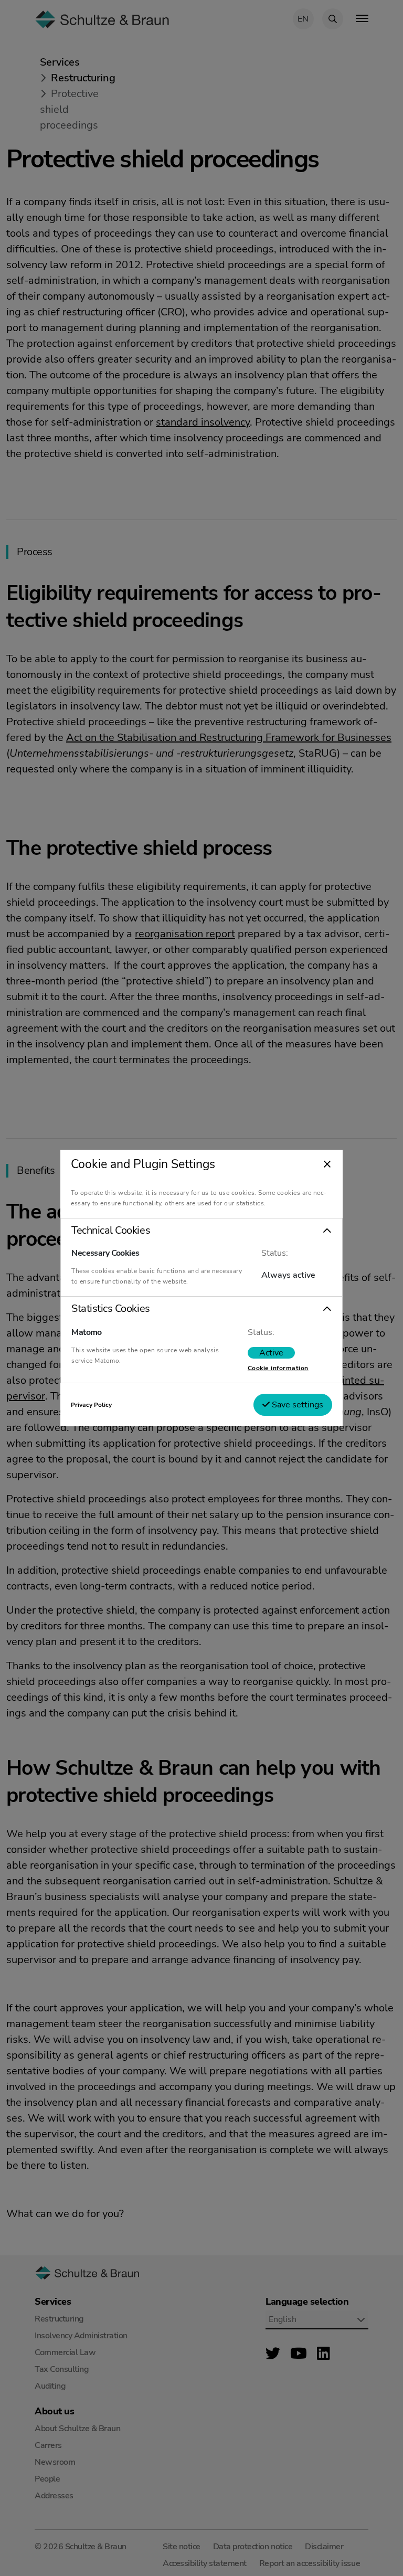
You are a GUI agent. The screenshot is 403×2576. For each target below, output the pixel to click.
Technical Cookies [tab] (111, 1231)
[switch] (271, 1353)
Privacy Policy (91, 1405)
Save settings (296, 1405)
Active (271, 1353)
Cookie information (278, 1368)
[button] (201, 1231)
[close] (327, 1165)
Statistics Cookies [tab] (110, 1309)
